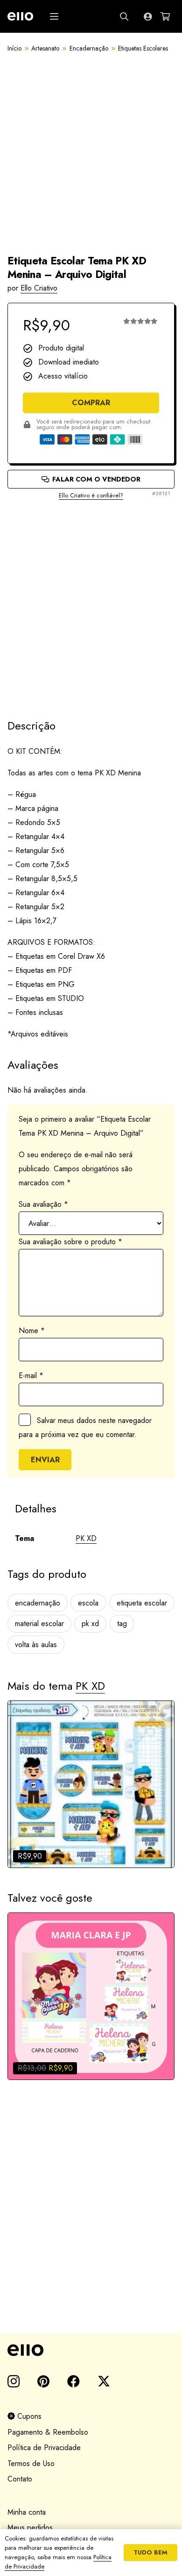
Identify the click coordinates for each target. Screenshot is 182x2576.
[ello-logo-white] (20, 16)
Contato (20, 2479)
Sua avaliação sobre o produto (70, 1242)
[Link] (148, 16)
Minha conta (27, 2512)
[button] (54, 16)
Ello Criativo (39, 288)
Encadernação (89, 48)
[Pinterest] (43, 2381)
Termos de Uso (31, 2463)
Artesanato (45, 48)
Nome (32, 1331)
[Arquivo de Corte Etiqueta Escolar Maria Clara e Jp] (91, 1996)
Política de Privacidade (44, 2448)
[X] (104, 2381)
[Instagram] (14, 2382)
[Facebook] (73, 2381)
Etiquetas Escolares (143, 48)
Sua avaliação (43, 1204)
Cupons (28, 2416)
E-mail (31, 1376)
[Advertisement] (91, 601)
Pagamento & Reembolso (48, 2432)
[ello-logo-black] (91, 2350)
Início (14, 48)
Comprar (91, 403)
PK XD (86, 1538)
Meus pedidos (30, 2528)
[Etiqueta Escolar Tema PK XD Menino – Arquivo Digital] (91, 1784)
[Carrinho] (165, 16)
